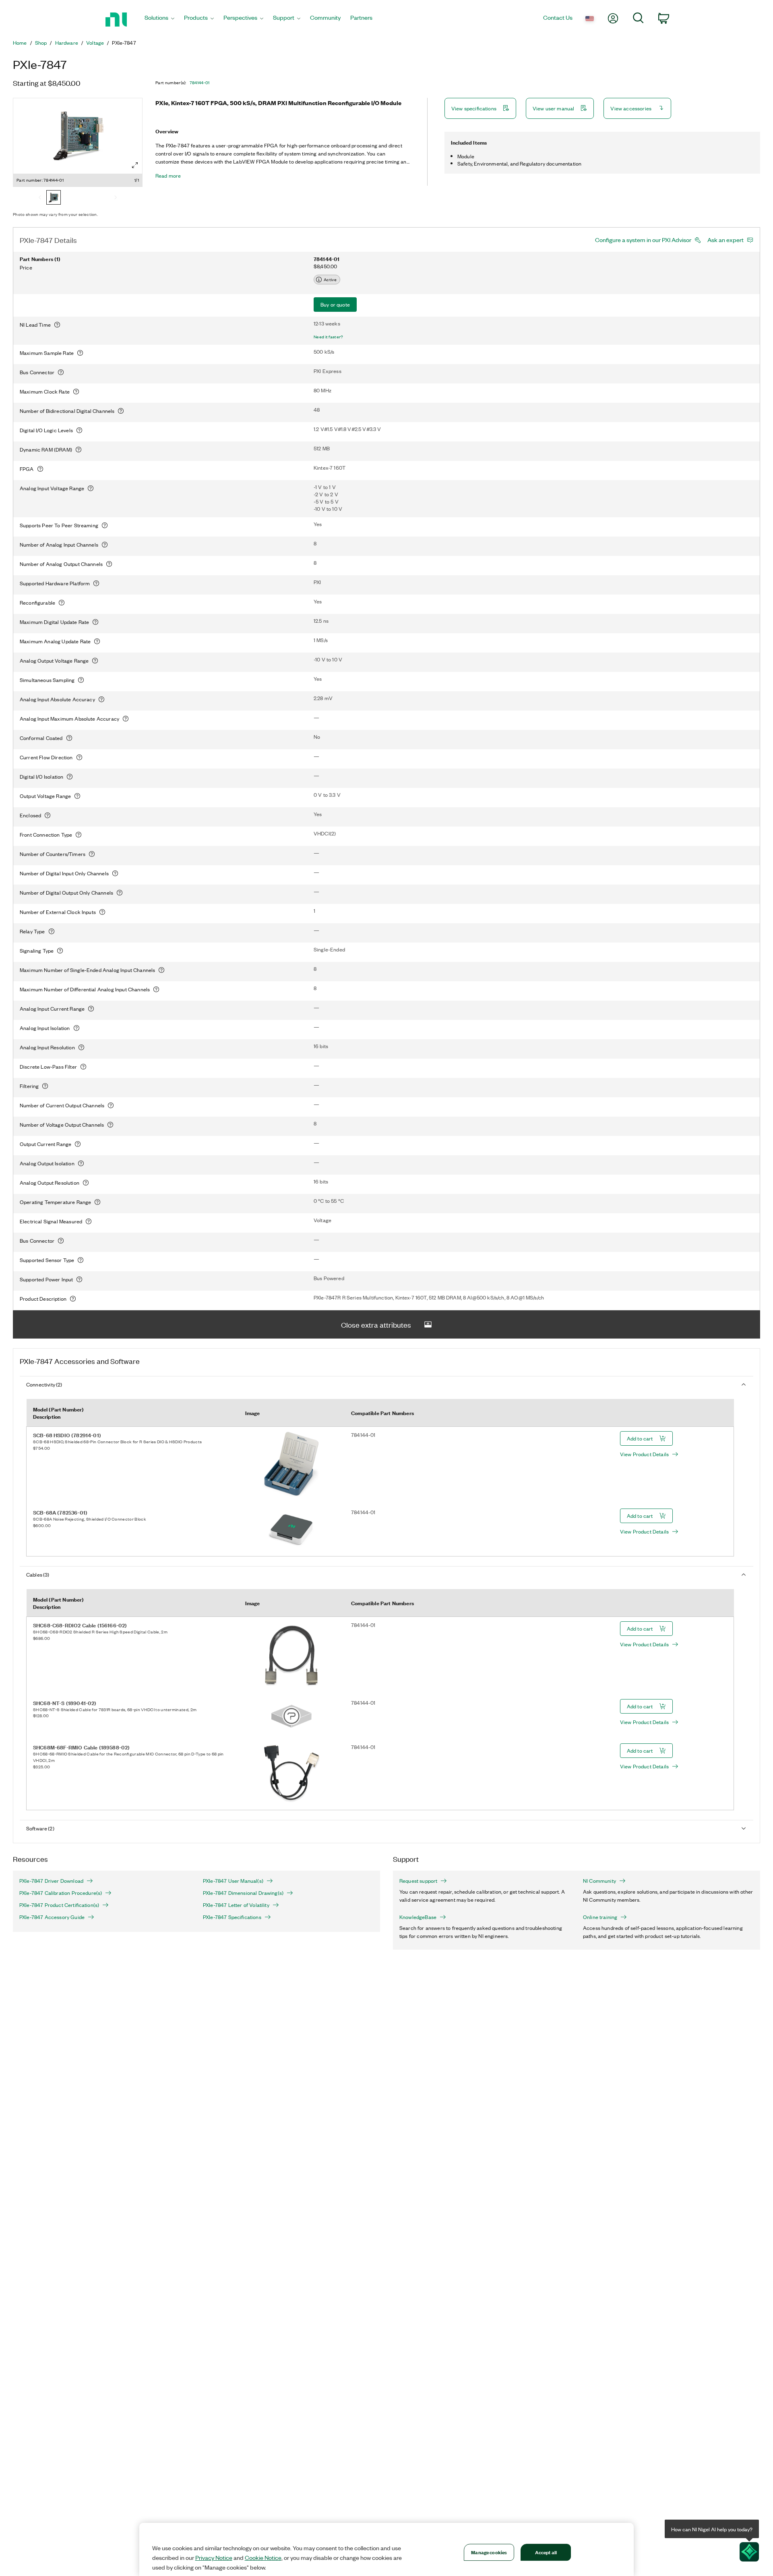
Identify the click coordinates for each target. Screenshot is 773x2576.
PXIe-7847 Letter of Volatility (236, 1905)
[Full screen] (135, 165)
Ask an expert (725, 240)
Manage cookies (489, 2552)
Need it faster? (329, 337)
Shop (41, 43)
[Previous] (40, 198)
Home (20, 43)
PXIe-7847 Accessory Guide (52, 1917)
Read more (168, 176)
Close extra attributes (376, 1324)
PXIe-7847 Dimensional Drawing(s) (243, 1893)
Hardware (67, 43)
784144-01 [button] (200, 83)
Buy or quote (335, 304)
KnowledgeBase (418, 1917)
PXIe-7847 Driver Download (51, 1881)
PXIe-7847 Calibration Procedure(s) (61, 1893)
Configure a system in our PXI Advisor (643, 240)
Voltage (95, 43)
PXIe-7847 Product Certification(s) (59, 1905)
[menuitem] (159, 20)
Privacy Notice (214, 2557)
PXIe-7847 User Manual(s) (233, 1881)
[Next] (116, 198)
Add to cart (640, 1438)
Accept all (546, 2552)
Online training (600, 1917)
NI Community (599, 1881)
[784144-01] (54, 198)
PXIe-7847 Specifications (232, 1917)
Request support (418, 1881)
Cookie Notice (263, 2557)
